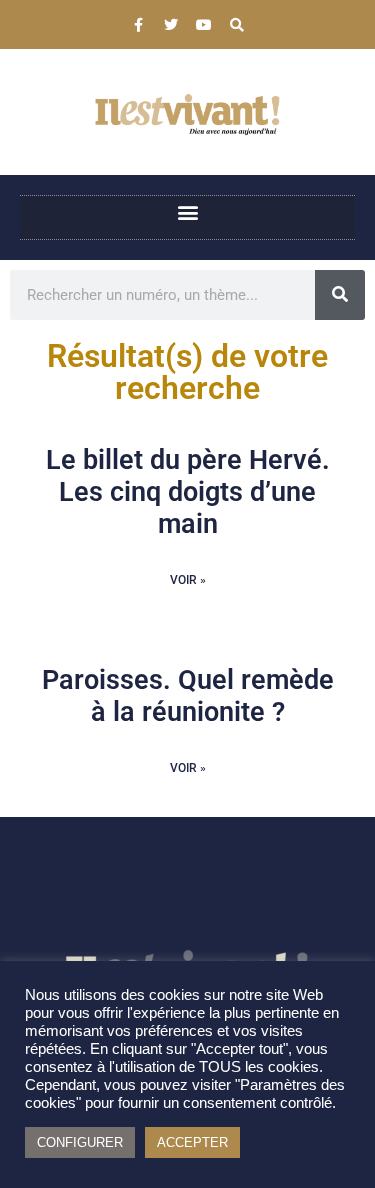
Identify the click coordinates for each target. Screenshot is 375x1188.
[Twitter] (171, 25)
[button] (187, 212)
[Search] (237, 25)
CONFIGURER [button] (80, 1142)
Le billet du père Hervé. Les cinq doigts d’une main (188, 492)
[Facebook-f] (138, 25)
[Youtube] (204, 25)
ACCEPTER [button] (192, 1142)
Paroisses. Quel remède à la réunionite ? (188, 696)
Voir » (188, 580)
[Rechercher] (340, 295)
